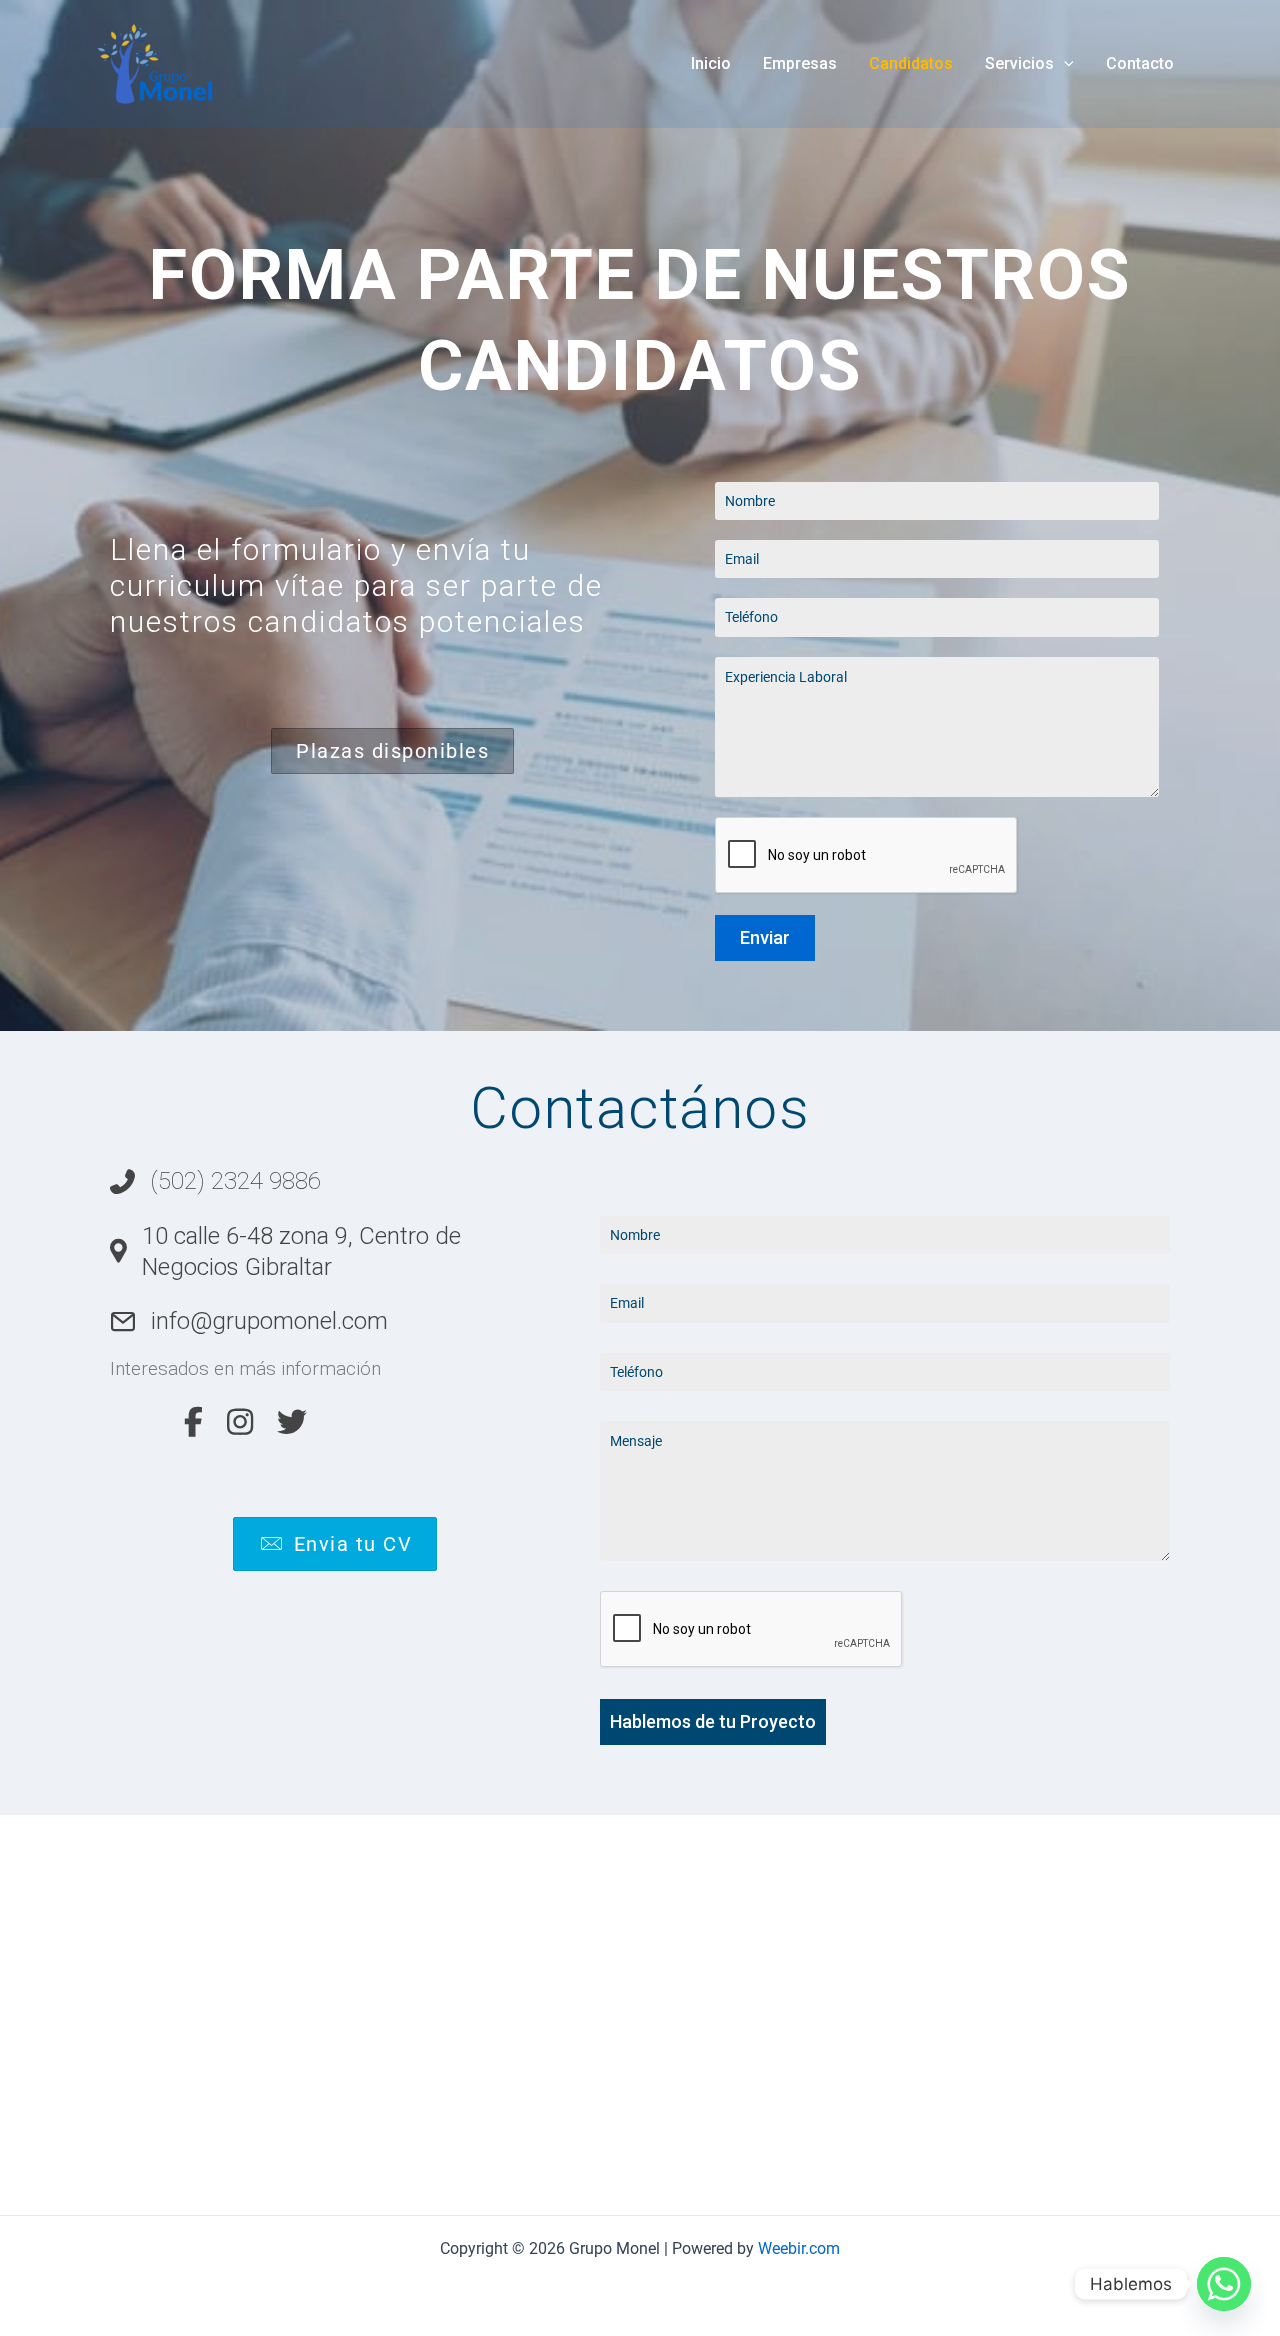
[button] (1064, 64)
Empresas (800, 63)
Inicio (711, 63)
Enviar (765, 937)
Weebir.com (799, 2248)
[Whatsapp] (1224, 2284)
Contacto (1140, 63)
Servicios (1019, 63)
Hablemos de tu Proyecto (713, 1721)
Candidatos (911, 63)
